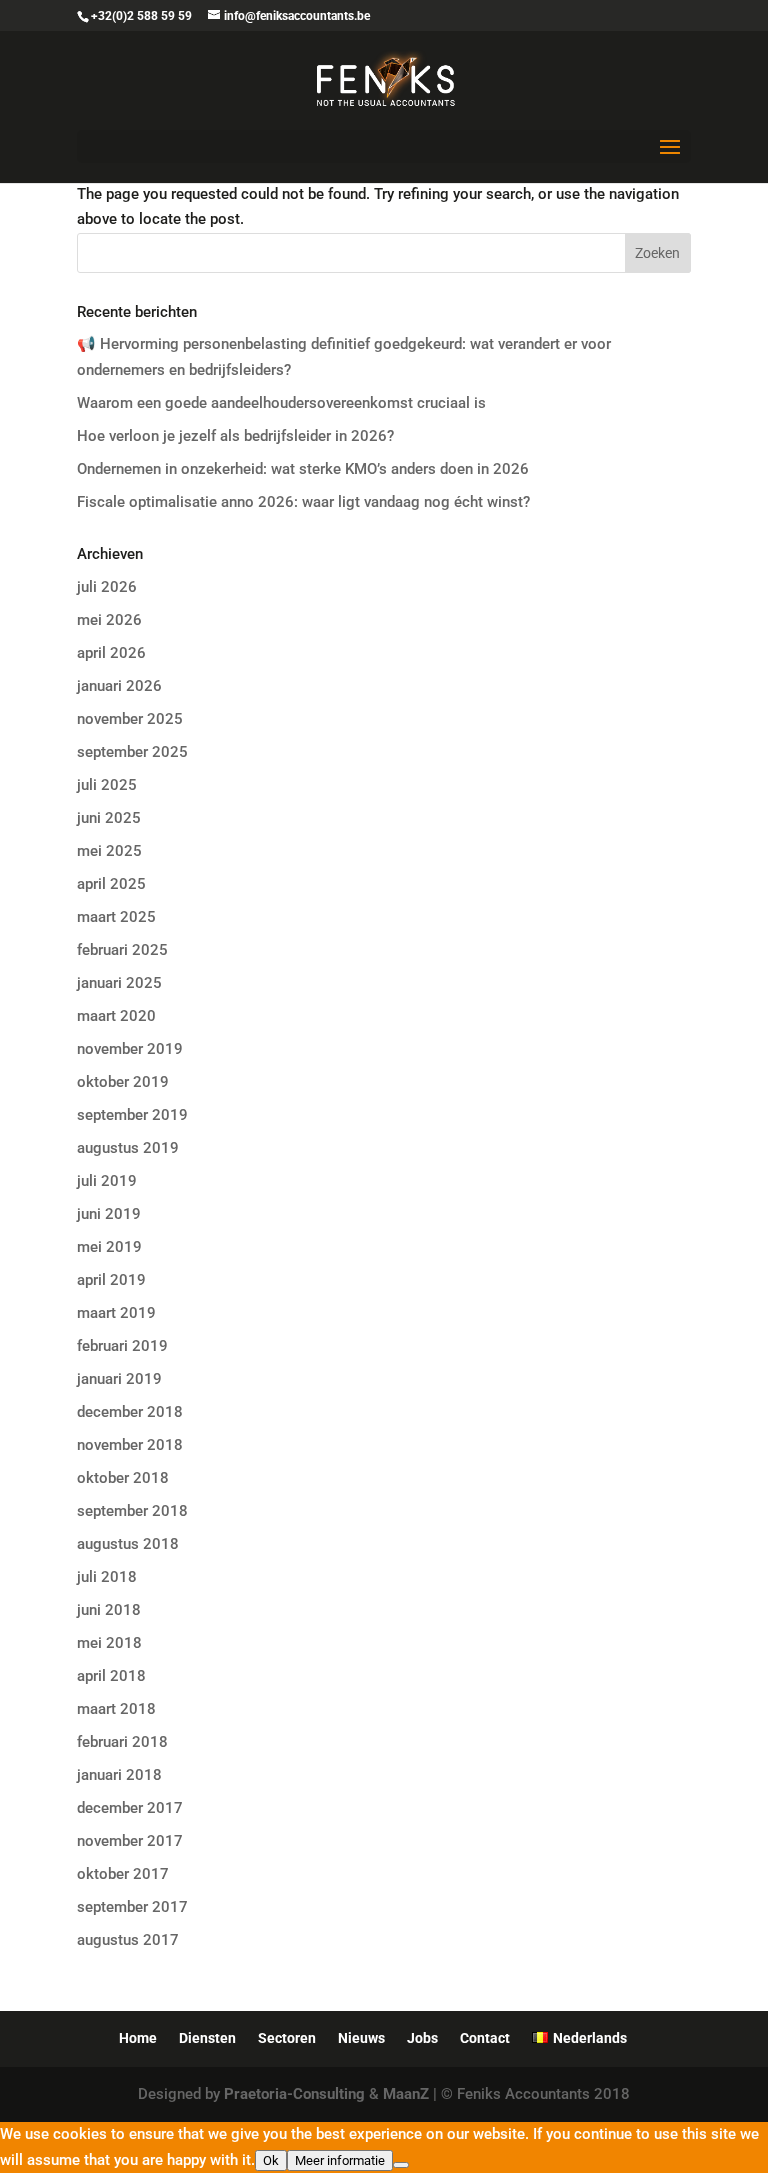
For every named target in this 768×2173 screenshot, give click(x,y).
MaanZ (406, 2094)
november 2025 (130, 719)
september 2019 (132, 1115)
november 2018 (130, 1445)
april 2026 (111, 653)
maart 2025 (116, 917)
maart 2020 (116, 1016)
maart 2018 (116, 1709)
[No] (401, 2165)
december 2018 (130, 1412)
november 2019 (130, 1049)
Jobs (422, 2038)
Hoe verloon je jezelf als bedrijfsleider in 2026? (235, 436)
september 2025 (132, 752)
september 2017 (132, 1907)
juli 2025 (107, 785)
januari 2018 (119, 1775)
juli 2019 (107, 1181)
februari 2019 (122, 1346)
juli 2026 (107, 587)
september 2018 (132, 1511)
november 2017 (130, 1841)
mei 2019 (109, 1247)
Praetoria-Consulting (294, 2094)
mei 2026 (109, 620)
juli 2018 (107, 1577)
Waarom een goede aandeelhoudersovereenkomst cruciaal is (281, 403)
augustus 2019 (128, 1148)
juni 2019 (109, 1214)
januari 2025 (119, 983)
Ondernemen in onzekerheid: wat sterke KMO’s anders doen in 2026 (303, 469)
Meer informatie (340, 2160)
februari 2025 (122, 950)
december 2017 (130, 1808)
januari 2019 (119, 1379)
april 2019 (111, 1280)
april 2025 (111, 884)
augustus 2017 (128, 1940)
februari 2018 (122, 1742)
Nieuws (361, 2038)
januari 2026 (119, 686)
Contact (485, 2038)
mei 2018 (109, 1643)
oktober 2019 (123, 1082)
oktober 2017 (123, 1874)
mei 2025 (109, 851)
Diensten (207, 2038)
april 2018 (111, 1676)
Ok (271, 2160)
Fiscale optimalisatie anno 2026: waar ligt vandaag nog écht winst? (303, 502)
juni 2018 (109, 1610)
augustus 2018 (128, 1544)
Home (138, 2038)
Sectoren (287, 2038)
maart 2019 (116, 1313)
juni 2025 (109, 818)
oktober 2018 (123, 1478)
